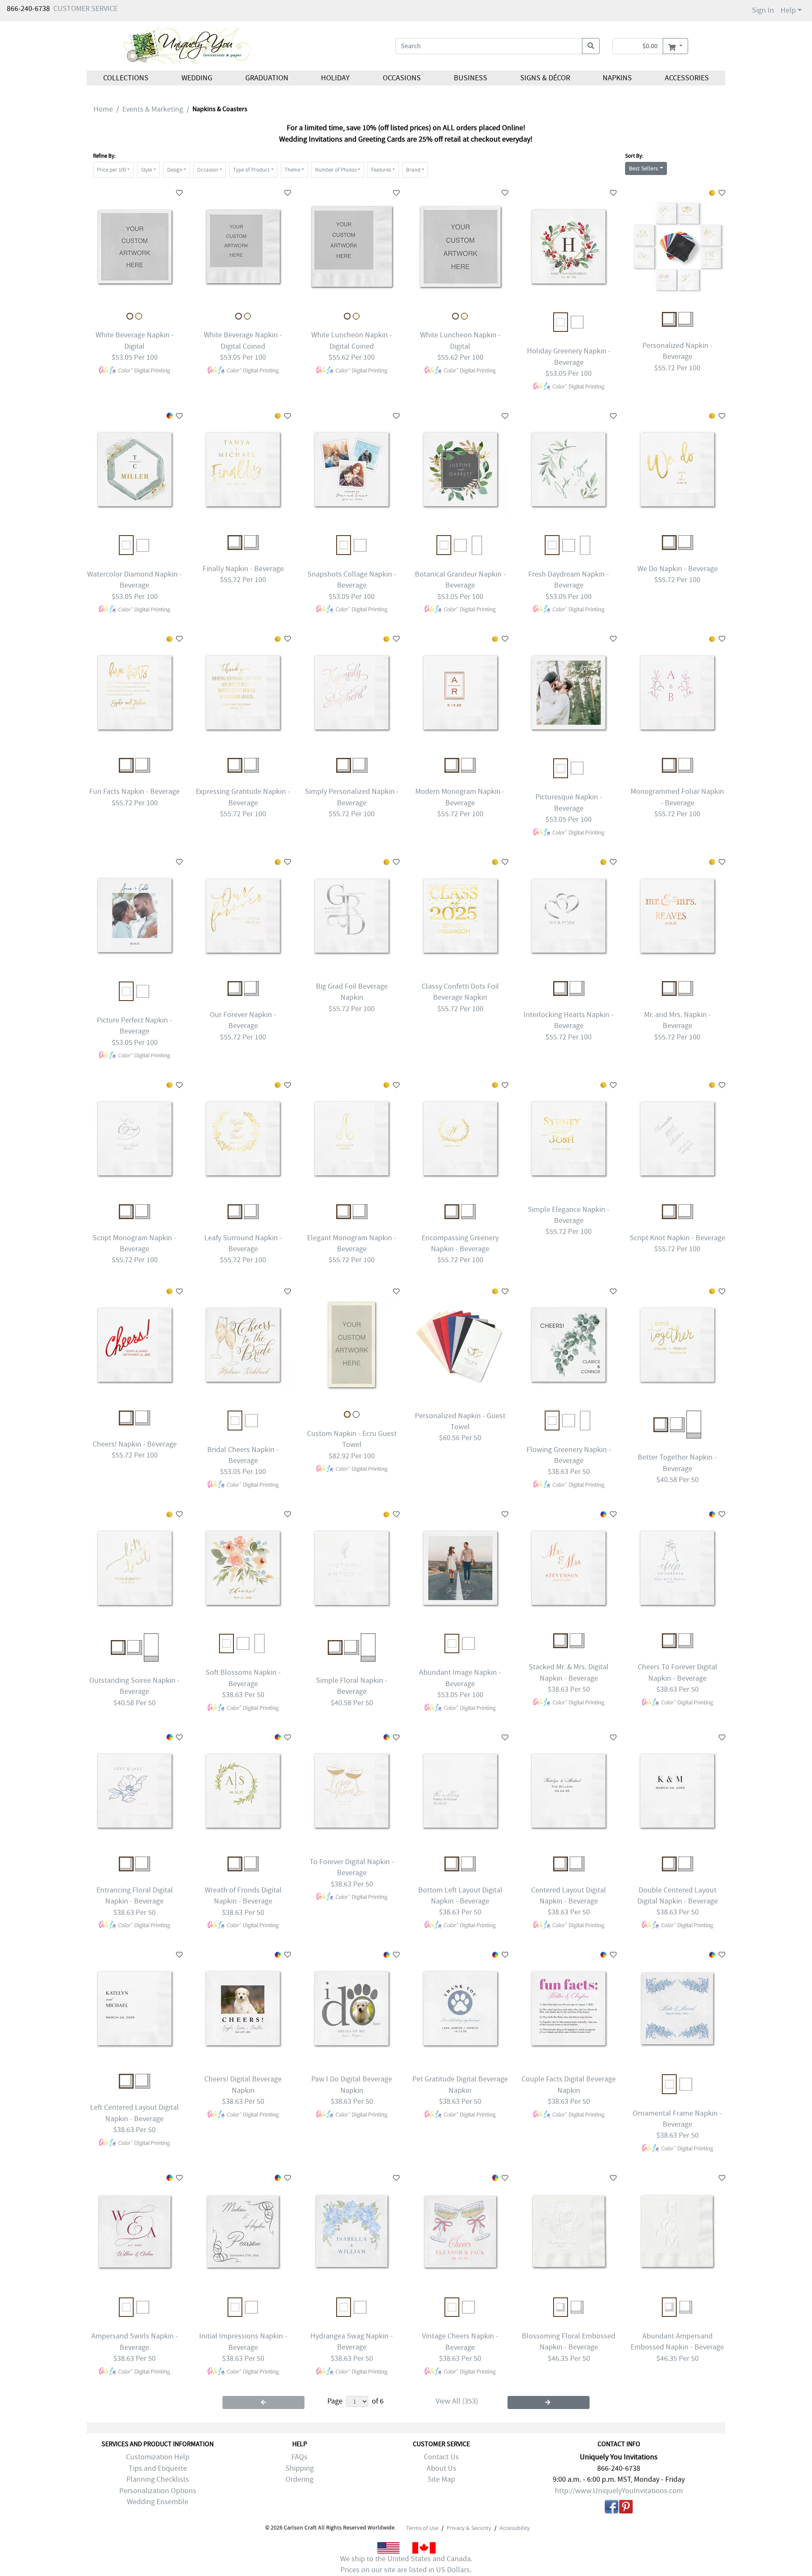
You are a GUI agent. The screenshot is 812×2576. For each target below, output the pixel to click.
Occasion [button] (208, 170)
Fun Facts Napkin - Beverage (134, 792)
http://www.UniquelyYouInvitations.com (619, 2491)
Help (788, 10)
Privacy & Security (469, 2528)
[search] (591, 46)
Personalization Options (158, 2491)
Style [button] (146, 170)
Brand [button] (413, 170)
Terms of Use (422, 2528)
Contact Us (441, 2457)
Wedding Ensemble (158, 2502)
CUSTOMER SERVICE (85, 9)
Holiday (335, 78)
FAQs (299, 2457)
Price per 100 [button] (111, 170)
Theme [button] (292, 170)
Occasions (402, 78)
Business (470, 78)
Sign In (763, 10)
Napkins (617, 78)
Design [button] (175, 170)
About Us (442, 2468)
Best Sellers (643, 168)
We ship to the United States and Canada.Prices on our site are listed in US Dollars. (406, 2564)
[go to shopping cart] (675, 46)
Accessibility (515, 2528)
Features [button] (381, 170)
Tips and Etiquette (158, 2468)
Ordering (299, 2479)
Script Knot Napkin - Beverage (678, 1238)
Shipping (300, 2468)
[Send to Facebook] (612, 2508)
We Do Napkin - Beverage (678, 569)
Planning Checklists (158, 2479)
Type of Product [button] (251, 170)
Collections (126, 78)
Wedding (197, 78)
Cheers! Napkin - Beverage (135, 1444)
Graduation (266, 78)
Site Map (441, 2479)
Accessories (687, 78)
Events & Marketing (153, 109)
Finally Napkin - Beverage (243, 569)
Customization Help (158, 2457)
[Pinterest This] (626, 2508)
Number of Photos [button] (336, 170)
